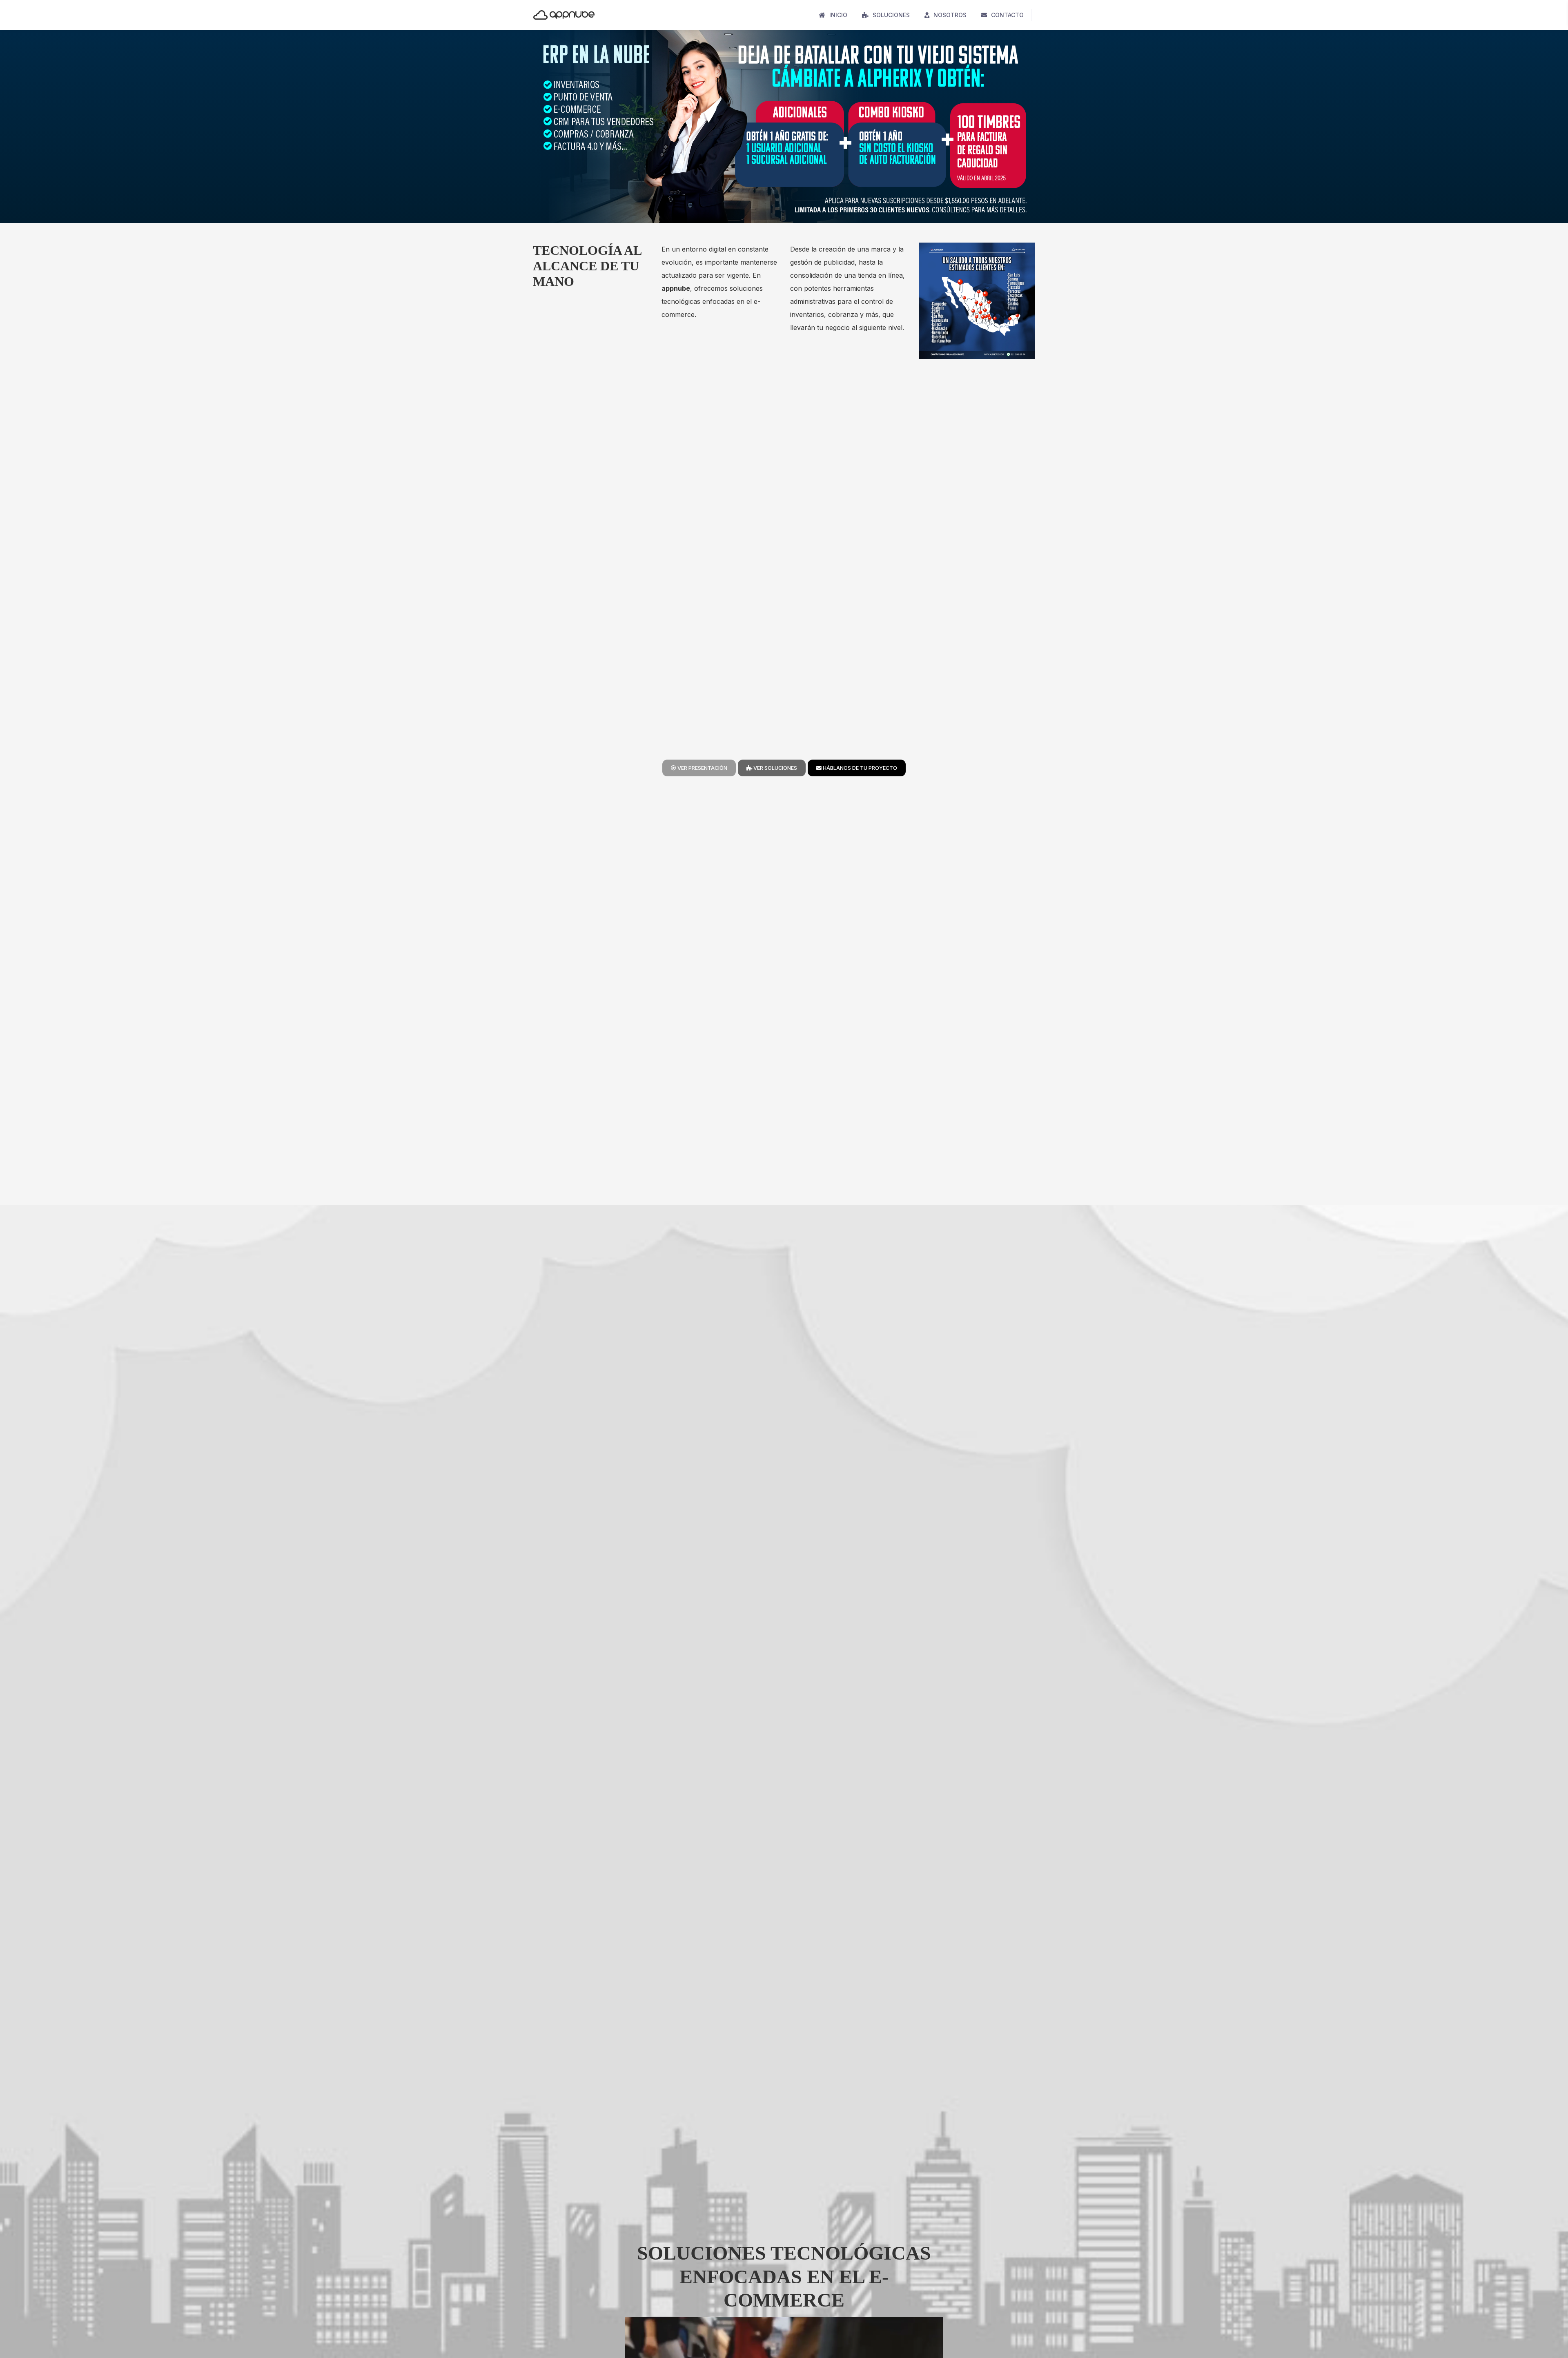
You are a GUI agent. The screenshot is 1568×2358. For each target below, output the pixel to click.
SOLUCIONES (891, 15)
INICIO (838, 15)
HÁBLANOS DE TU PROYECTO (859, 768)
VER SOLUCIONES (775, 768)
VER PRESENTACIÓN (702, 768)
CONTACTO (1007, 15)
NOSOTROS (950, 15)
